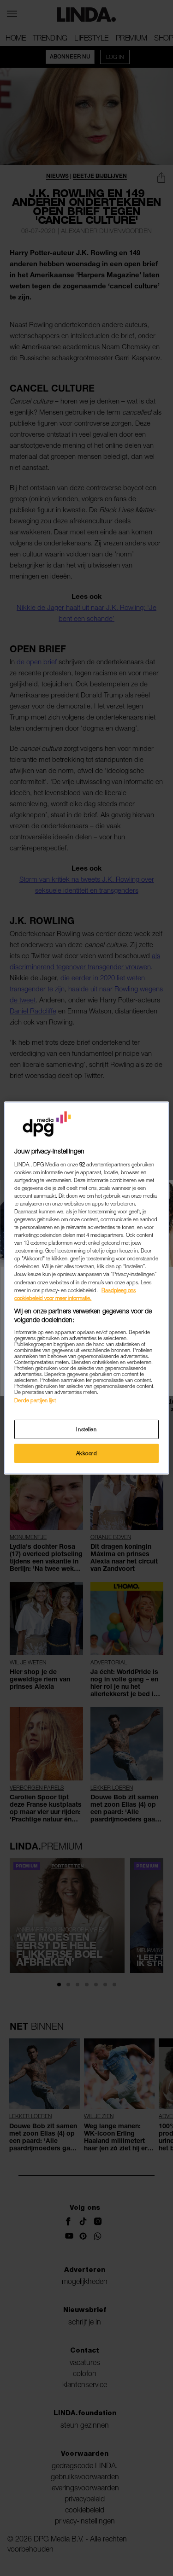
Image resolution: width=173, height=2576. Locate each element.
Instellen (86, 1429)
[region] (86, 1288)
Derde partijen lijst (35, 1400)
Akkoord (87, 1453)
